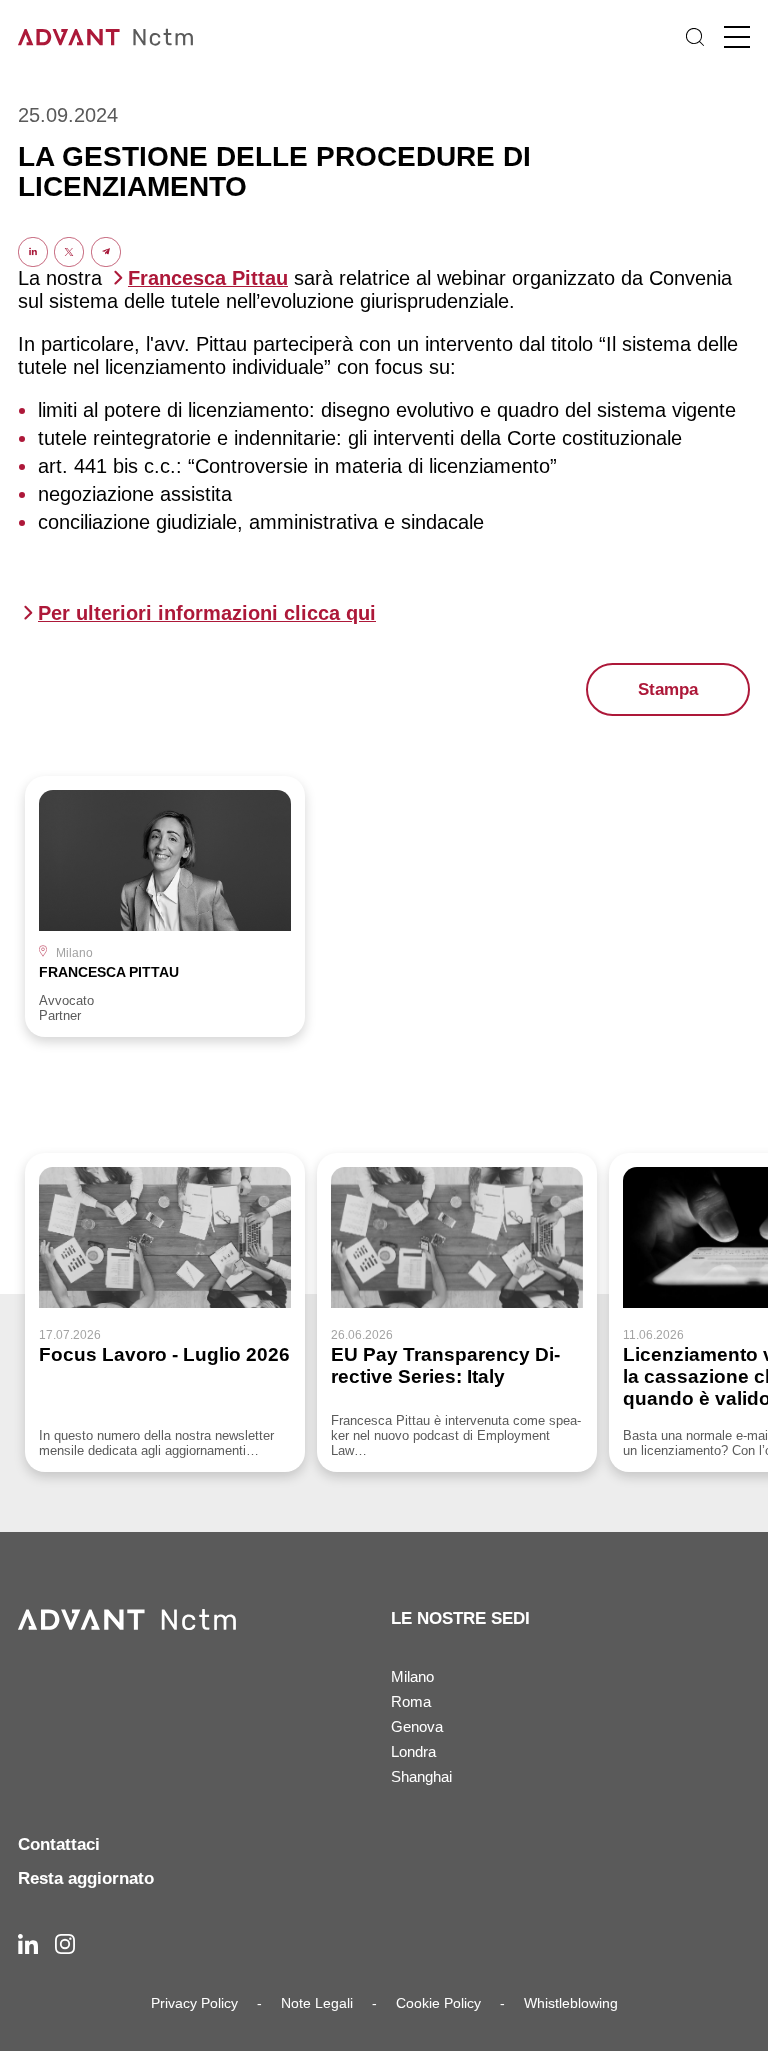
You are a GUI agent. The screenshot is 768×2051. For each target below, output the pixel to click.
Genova (417, 1726)
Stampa (668, 689)
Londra (413, 1751)
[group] (165, 906)
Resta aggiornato (86, 1878)
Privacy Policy (194, 2003)
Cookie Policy (438, 2003)
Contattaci (59, 1844)
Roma (411, 1701)
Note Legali (317, 2003)
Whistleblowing (571, 2003)
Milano (412, 1676)
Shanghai (421, 1776)
